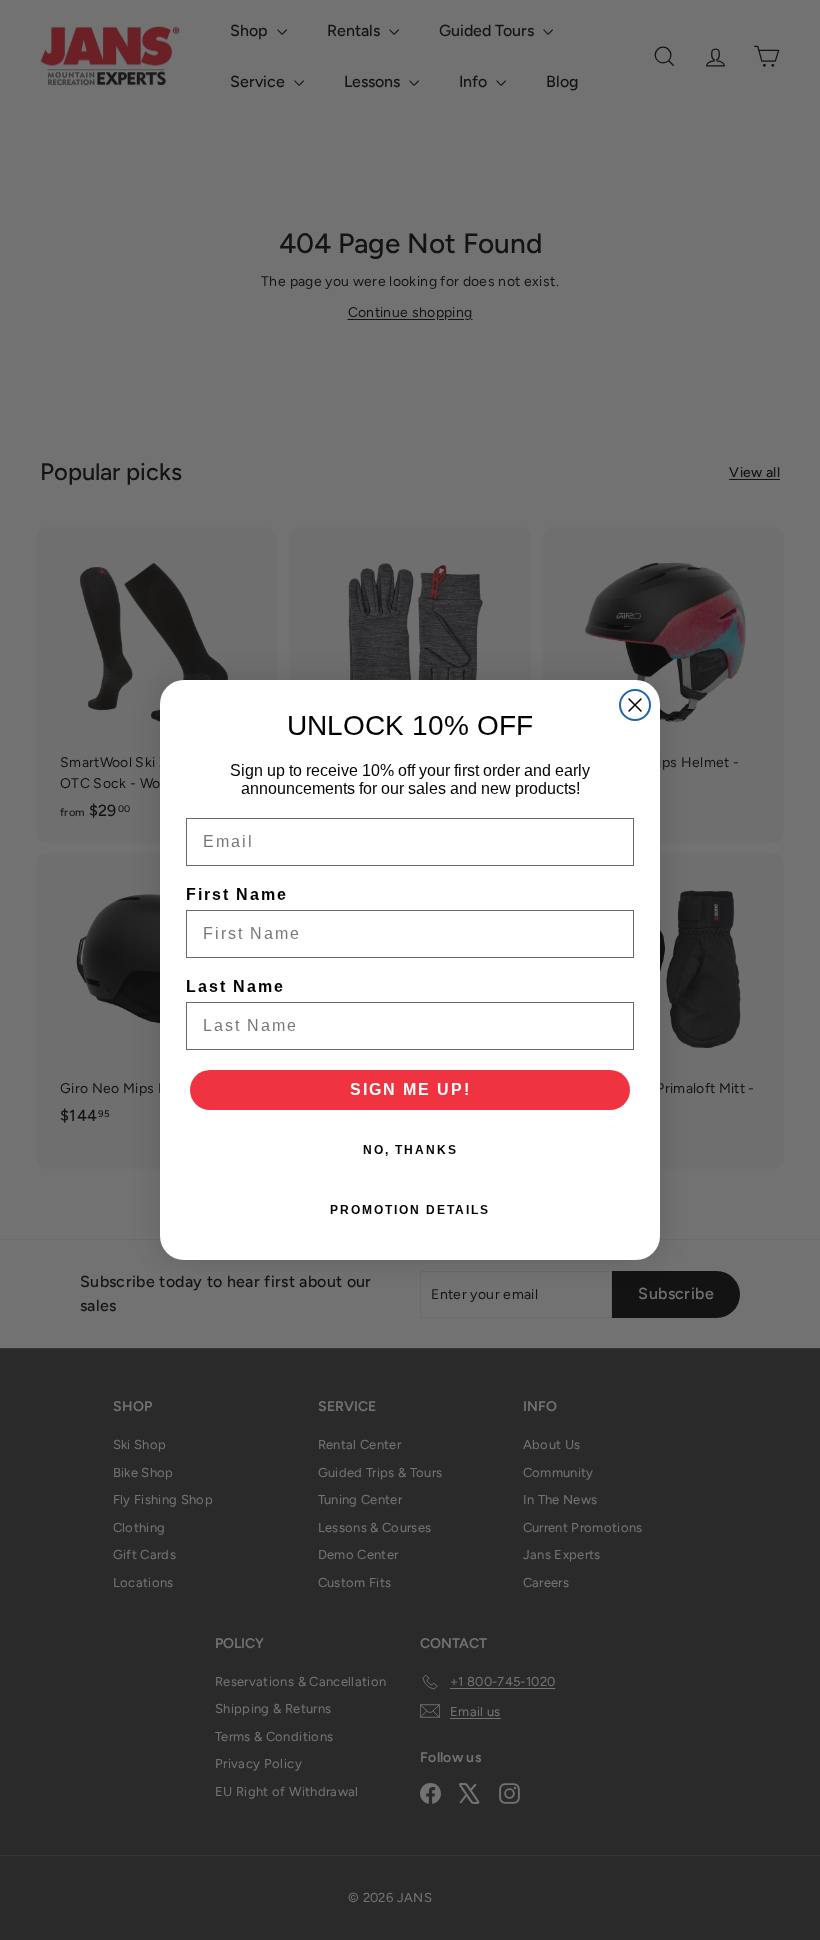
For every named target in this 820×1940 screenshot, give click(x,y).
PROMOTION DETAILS (410, 1210)
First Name (237, 894)
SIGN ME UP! (410, 1089)
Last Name (235, 986)
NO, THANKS (410, 1150)
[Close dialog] (635, 705)
